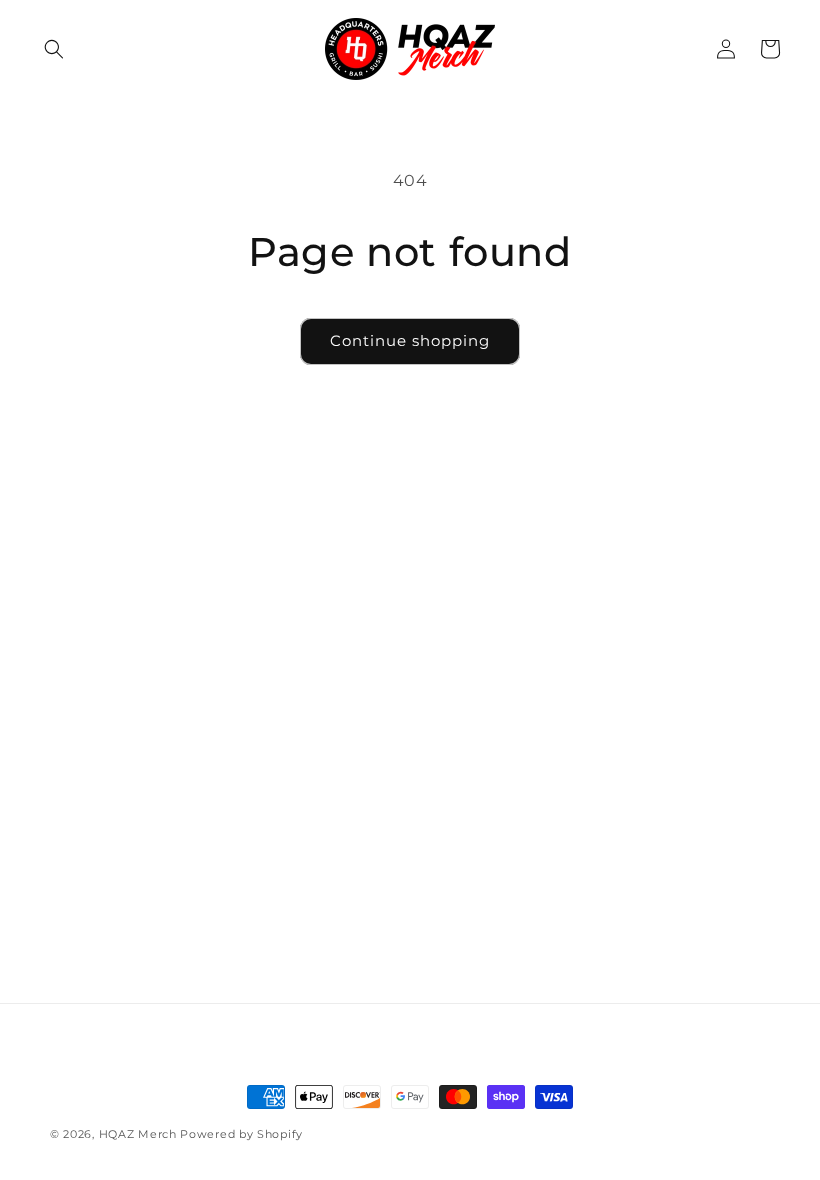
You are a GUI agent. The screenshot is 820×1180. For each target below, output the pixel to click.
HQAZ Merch (138, 1134)
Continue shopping (410, 340)
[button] (54, 49)
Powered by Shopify (241, 1134)
